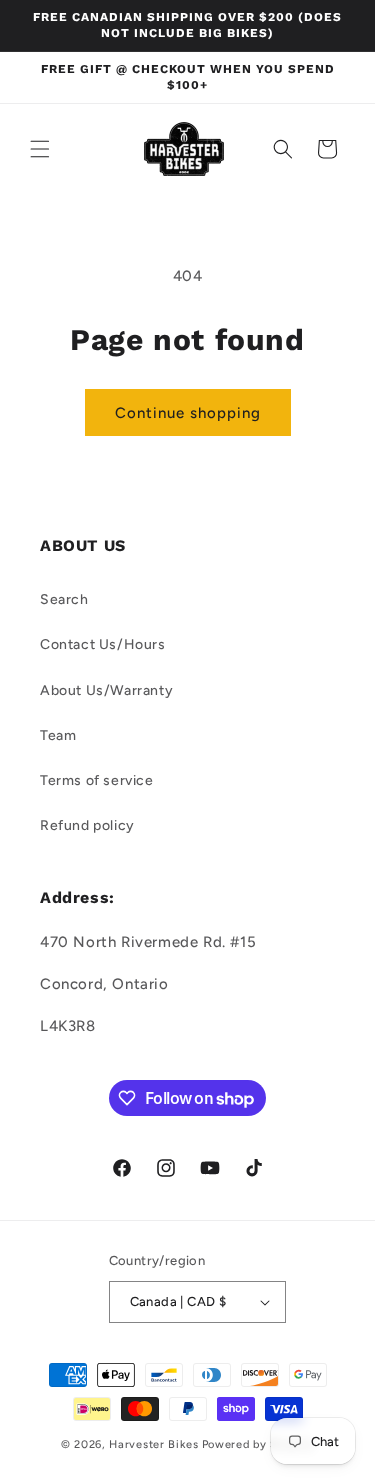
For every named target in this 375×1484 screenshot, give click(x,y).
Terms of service (97, 780)
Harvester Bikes (154, 1444)
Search (64, 599)
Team (58, 735)
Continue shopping (188, 413)
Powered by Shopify (258, 1444)
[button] (40, 149)
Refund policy (87, 825)
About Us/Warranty (106, 690)
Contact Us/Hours (103, 644)
